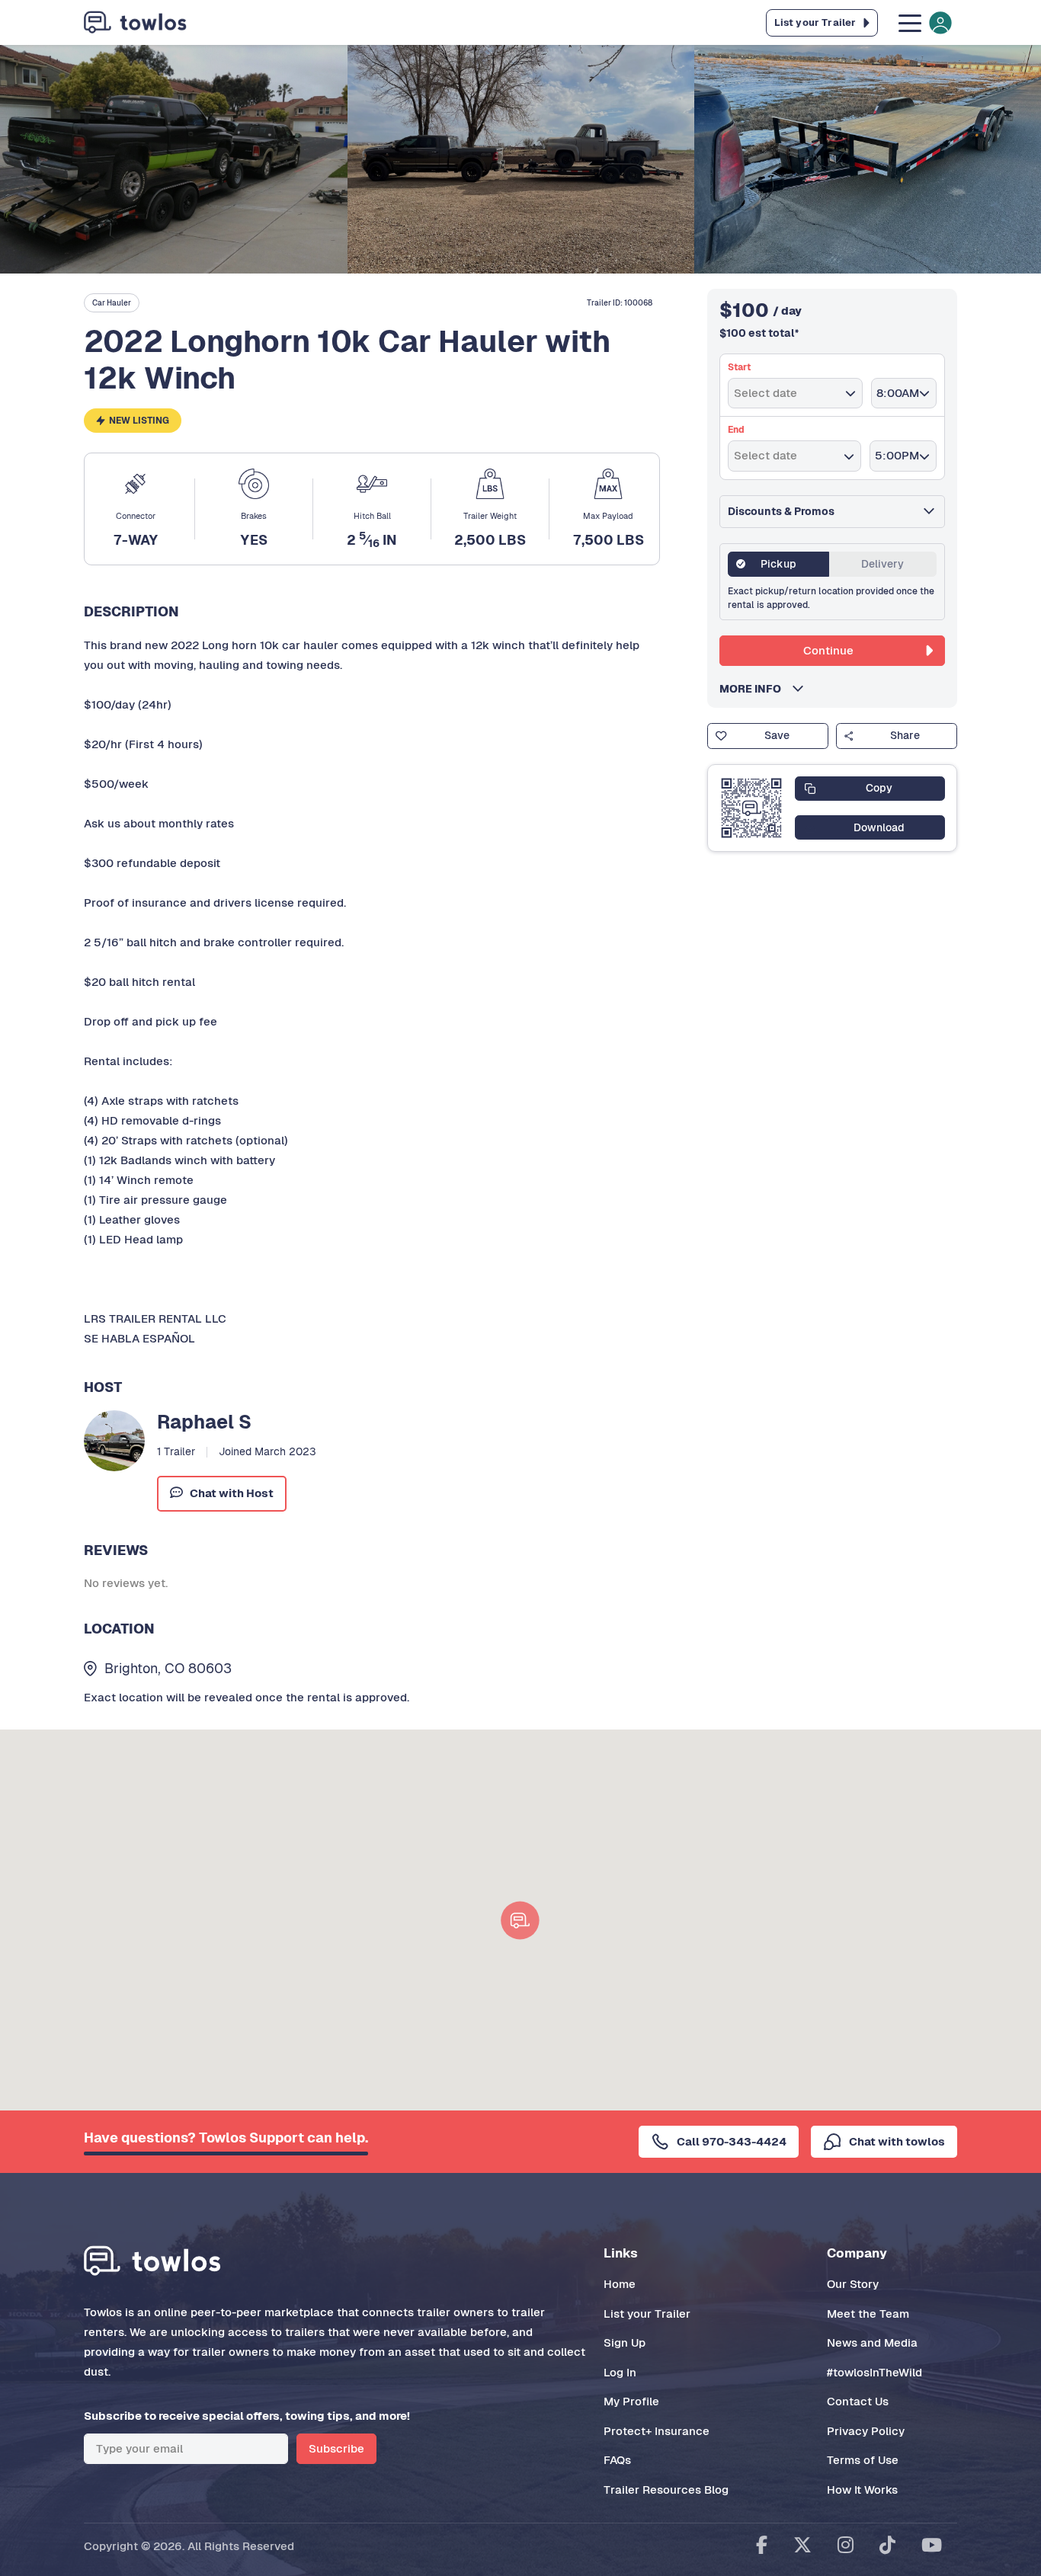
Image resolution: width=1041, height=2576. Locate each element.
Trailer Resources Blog (666, 2490)
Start (739, 367)
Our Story (853, 2284)
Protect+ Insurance (657, 2431)
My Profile (631, 2401)
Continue (828, 650)
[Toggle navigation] (924, 22)
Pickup (778, 564)
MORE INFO (755, 689)
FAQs (617, 2460)
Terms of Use (863, 2460)
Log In (620, 2372)
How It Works (862, 2490)
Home (620, 2284)
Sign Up (625, 2342)
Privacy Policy (866, 2431)
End (736, 430)
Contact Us (858, 2401)
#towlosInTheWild (874, 2372)
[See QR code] (751, 808)
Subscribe (336, 2448)
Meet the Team (868, 2314)
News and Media (872, 2342)
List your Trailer (647, 2314)
